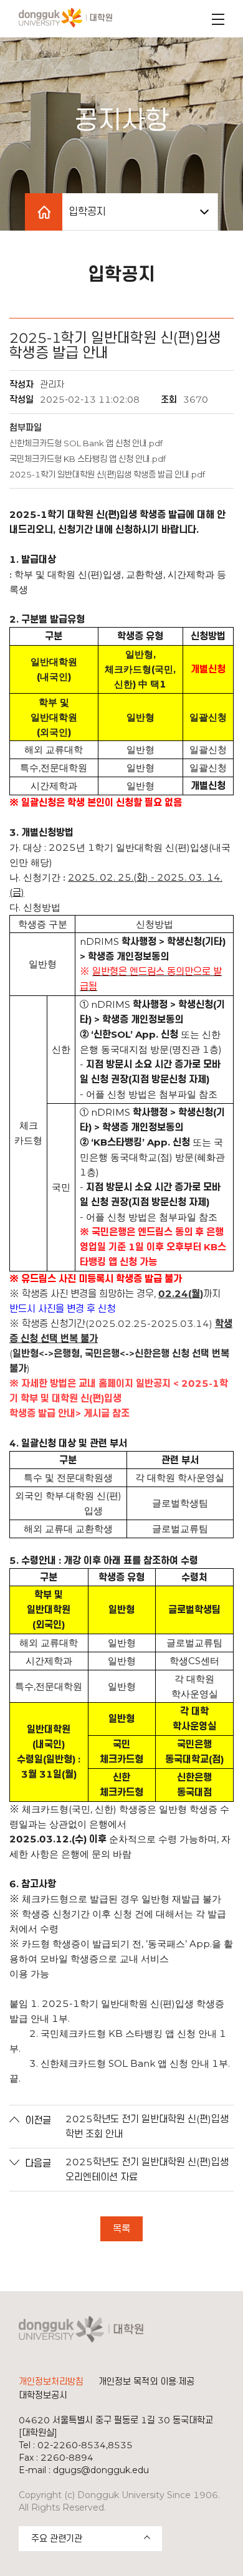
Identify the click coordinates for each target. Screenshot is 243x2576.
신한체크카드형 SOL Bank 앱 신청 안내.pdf (86, 443)
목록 (121, 2229)
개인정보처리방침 (51, 2382)
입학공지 (87, 212)
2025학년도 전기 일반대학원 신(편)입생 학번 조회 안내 (147, 2126)
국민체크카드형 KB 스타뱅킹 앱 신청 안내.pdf (88, 459)
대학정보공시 (43, 2395)
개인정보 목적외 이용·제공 (146, 2382)
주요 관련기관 (57, 2539)
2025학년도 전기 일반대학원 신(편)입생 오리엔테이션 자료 (147, 2169)
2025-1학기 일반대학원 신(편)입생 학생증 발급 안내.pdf (107, 474)
